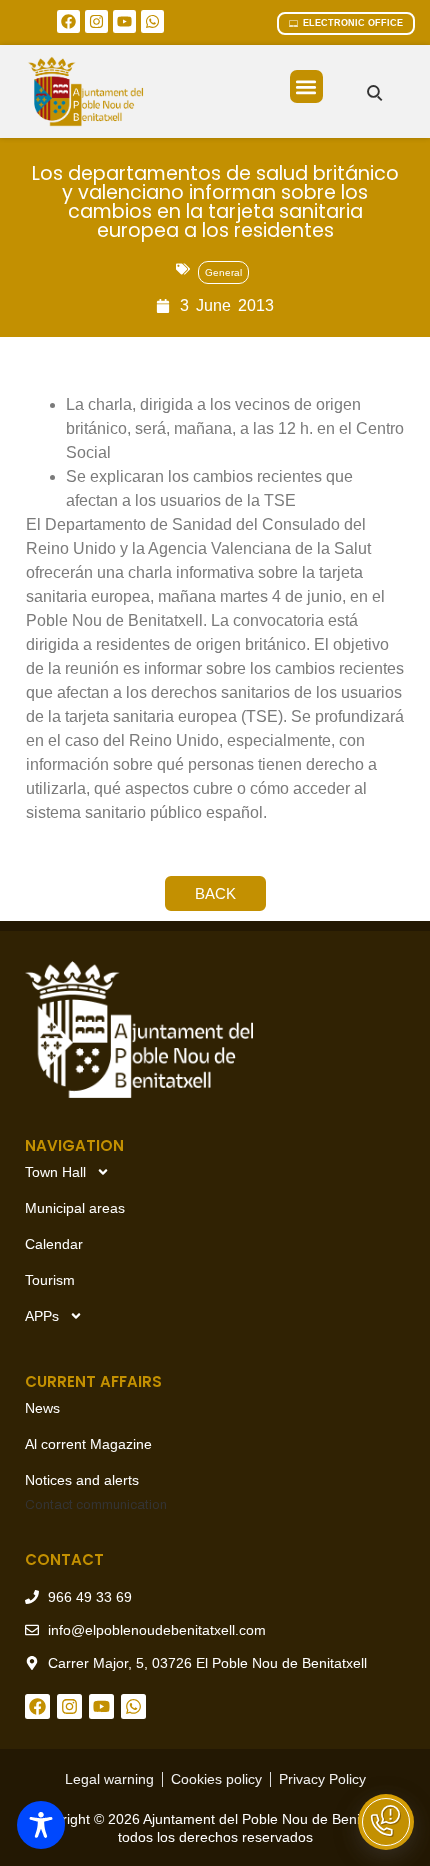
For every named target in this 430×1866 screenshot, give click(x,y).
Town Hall (55, 1172)
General (223, 272)
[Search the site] (374, 92)
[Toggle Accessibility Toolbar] (41, 1825)
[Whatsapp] (152, 21)
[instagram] (96, 21)
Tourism (50, 1280)
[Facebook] (68, 21)
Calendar (54, 1244)
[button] (306, 86)
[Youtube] (124, 21)
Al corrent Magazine (88, 1444)
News (42, 1408)
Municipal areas (75, 1208)
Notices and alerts (82, 1480)
